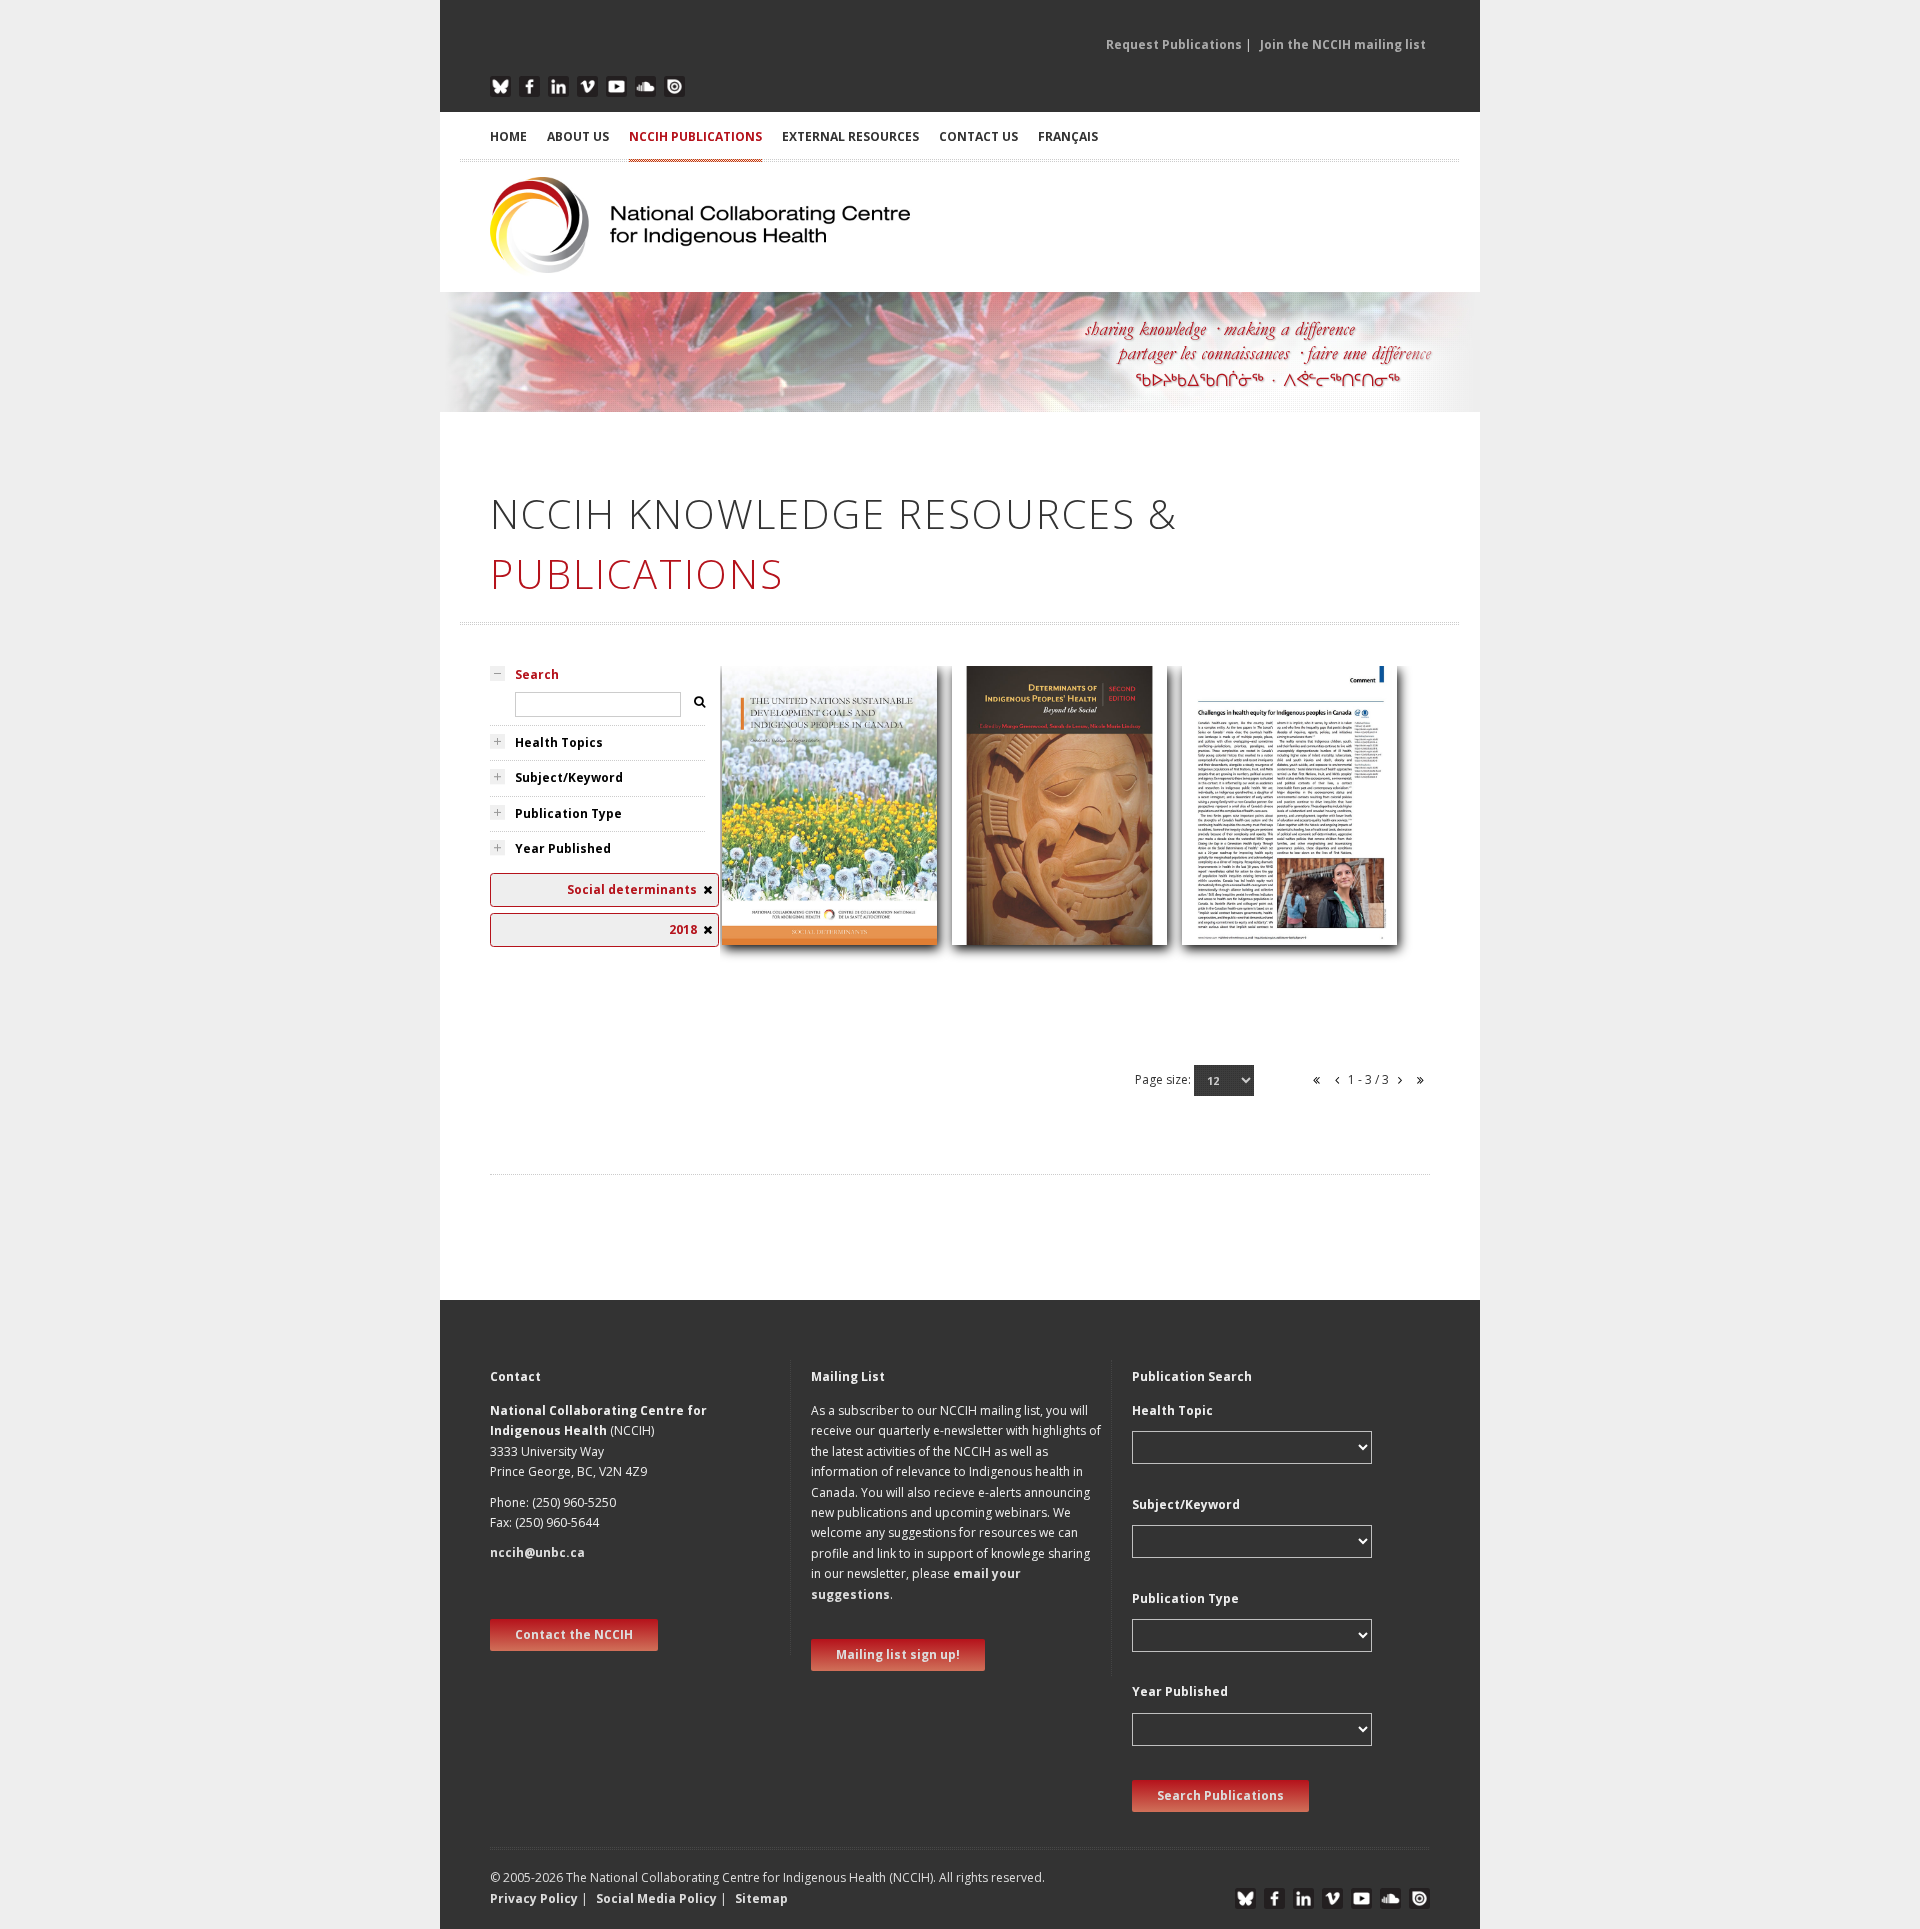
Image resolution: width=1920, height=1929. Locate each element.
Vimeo (587, 86)
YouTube (616, 86)
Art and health (1007, 835)
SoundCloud (645, 86)
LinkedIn (558, 86)
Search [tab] (537, 674)
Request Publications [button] (1174, 44)
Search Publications (1220, 1795)
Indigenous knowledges (1038, 859)
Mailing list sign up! (898, 1654)
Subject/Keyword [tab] (569, 777)
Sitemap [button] (761, 1898)
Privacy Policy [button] (534, 1898)
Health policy (773, 863)
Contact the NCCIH (574, 1634)
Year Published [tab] (563, 848)
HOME (508, 136)
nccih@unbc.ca (537, 1552)
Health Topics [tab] (559, 742)
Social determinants (796, 887)
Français (1068, 136)
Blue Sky (500, 86)
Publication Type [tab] (568, 813)
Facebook (529, 86)
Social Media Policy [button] (656, 1898)
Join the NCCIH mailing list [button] (1343, 44)
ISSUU (674, 86)
